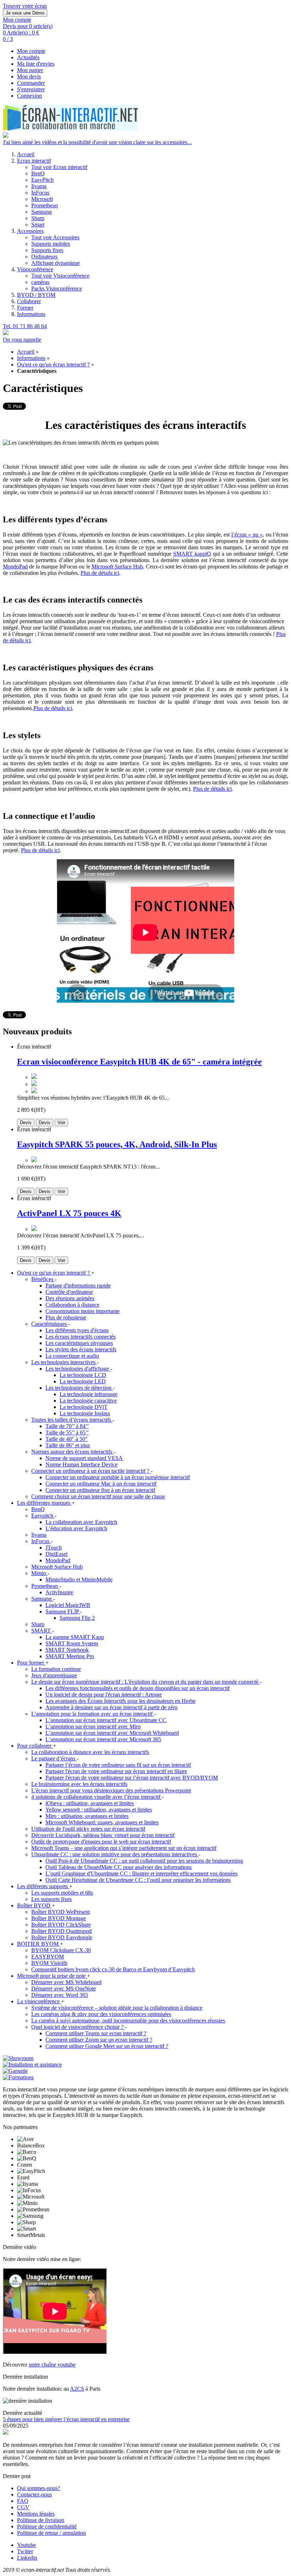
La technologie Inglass (85, 1413)
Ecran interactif (34, 161)
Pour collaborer (35, 1746)
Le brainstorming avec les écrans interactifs (79, 1784)
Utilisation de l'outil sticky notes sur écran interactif (88, 1829)
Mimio (39, 1573)
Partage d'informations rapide (78, 1286)
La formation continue (56, 1669)
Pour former (31, 1663)
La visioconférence (39, 2001)
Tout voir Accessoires (55, 237)
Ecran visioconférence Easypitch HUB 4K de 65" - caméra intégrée (139, 1062)
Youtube (26, 2545)
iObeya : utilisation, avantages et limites (90, 1803)
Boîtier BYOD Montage (59, 1918)
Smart (38, 225)
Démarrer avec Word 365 (60, 1995)
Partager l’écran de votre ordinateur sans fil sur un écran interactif (118, 1765)
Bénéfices (43, 1279)
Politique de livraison (41, 2520)
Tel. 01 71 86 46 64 (25, 326)
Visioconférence (35, 269)
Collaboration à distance (72, 1305)
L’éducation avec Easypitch (76, 1528)
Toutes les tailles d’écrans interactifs (72, 1420)
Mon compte (31, 51)
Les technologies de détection (79, 1388)
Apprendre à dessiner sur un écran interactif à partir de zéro (111, 1707)
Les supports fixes (51, 1899)
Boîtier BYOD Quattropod (61, 1931)
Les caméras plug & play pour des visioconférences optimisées (101, 2014)
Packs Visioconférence (57, 288)
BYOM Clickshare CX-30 (61, 1950)
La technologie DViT (84, 1407)
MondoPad (15, 567)
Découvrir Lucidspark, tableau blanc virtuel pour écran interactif (103, 1835)
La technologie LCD (83, 1375)
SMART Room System (72, 1643)
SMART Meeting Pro (70, 1656)
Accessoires (30, 231)
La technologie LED (83, 1381)
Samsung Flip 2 (77, 1618)
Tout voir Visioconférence (60, 276)
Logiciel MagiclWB (68, 1605)
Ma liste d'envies (36, 64)
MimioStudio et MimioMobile (79, 1580)
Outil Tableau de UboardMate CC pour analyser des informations (119, 1867)
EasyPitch (42, 180)
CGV (23, 2507)
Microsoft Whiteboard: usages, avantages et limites (102, 1822)
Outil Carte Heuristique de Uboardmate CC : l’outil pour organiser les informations (138, 1880)
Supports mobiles (51, 244)
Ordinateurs (44, 257)
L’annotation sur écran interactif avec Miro (93, 1727)
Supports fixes (47, 250)
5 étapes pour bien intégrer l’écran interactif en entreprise (66, 2419)
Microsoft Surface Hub (117, 567)
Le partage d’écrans (54, 1758)
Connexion (29, 96)
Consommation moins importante (83, 1311)
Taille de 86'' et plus (68, 1445)
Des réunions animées (70, 1298)
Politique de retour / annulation (51, 2533)
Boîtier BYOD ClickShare (61, 1925)
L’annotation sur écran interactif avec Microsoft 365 (103, 1739)
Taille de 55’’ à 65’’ (67, 1433)
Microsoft (42, 199)
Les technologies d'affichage (78, 1369)
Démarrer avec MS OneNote (64, 1989)
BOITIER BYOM (39, 1944)
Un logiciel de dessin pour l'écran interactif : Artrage (104, 1695)
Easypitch (43, 1516)
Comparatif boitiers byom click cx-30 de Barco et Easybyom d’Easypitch (113, 1969)
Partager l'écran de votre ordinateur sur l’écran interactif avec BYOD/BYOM (132, 1778)
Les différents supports (43, 1886)
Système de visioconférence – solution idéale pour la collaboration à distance (117, 2008)
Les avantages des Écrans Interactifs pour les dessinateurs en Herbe (120, 1701)
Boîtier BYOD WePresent (61, 1912)
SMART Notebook (67, 1650)
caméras (40, 282)
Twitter (25, 2551)
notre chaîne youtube (52, 2365)
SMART (42, 1631)
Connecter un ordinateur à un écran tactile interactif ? (91, 1471)
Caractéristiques (50, 1324)
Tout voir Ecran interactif (59, 167)
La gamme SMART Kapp (75, 1637)
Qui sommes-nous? (39, 2488)
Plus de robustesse (66, 1317)
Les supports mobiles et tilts (62, 1893)
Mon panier (30, 70)
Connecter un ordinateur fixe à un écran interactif (100, 1490)
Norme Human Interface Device (81, 1464)
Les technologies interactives (64, 1362)
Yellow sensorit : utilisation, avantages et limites (99, 1810)
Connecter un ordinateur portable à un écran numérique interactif (118, 1477)
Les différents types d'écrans (77, 1330)
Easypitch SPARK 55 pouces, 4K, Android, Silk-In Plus (117, 1144)
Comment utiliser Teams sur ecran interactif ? (96, 2033)
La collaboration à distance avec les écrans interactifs (90, 1752)
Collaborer (29, 301)
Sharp (38, 218)
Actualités (28, 57)
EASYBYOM (48, 1957)
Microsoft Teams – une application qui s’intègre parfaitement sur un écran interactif (124, 1848)
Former (25, 308)
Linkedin (27, 2558)
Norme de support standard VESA (84, 1458)
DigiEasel (56, 1554)
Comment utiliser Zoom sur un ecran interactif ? (99, 2040)
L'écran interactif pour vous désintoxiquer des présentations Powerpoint (111, 1790)
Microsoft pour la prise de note (52, 1976)
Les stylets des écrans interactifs (81, 1349)
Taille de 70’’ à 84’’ (67, 1426)
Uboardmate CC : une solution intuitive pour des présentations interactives (115, 1854)
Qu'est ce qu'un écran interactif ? (53, 364)
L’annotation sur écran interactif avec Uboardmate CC (106, 1720)
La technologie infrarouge (89, 1394)
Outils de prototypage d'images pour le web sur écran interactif (101, 1842)
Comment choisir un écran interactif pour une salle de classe (98, 1496)
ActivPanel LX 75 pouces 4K (69, 1213)
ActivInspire (59, 1592)
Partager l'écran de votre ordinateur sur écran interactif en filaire (116, 1771)
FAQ (23, 2501)
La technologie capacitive (88, 1401)
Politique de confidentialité (47, 2526)
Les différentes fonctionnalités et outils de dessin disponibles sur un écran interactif (138, 1688)
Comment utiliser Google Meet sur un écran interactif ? (107, 2046)
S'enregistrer (31, 89)
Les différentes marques (44, 1503)
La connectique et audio (72, 1356)
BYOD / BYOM (36, 295)
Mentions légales (36, 2514)
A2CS (77, 2389)
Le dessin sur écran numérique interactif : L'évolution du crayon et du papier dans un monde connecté (145, 1682)
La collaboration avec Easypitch (81, 1522)
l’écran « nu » (247, 535)
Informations (31, 314)
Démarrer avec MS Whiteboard (66, 1982)
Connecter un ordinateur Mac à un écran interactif (101, 1484)
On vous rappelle (22, 340)
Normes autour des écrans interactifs (72, 1452)
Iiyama (39, 186)
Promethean (45, 205)
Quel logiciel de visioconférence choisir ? (78, 2027)
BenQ (38, 173)
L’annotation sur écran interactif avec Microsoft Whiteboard (112, 1733)
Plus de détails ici (100, 573)
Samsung (42, 212)
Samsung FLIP (63, 1611)
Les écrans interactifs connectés (81, 1337)
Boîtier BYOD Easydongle (62, 1937)
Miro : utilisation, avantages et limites (87, 1816)
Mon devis (29, 77)
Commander (31, 83)
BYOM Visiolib (49, 1963)
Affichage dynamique (56, 263)
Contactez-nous (34, 2495)
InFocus (40, 193)
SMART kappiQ (192, 554)
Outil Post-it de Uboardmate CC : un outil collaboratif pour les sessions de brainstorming (144, 1861)
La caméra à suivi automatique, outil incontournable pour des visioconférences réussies (128, 2021)
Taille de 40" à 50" (67, 1439)
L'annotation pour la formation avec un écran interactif (93, 1714)
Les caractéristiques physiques (79, 1343)
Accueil (26, 154)
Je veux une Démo (25, 13)
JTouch (54, 1548)
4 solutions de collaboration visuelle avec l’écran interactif (97, 1797)
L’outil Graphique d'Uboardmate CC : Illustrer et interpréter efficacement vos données (141, 1874)
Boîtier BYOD (34, 1905)
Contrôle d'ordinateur (69, 1292)
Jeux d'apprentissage (54, 1675)
